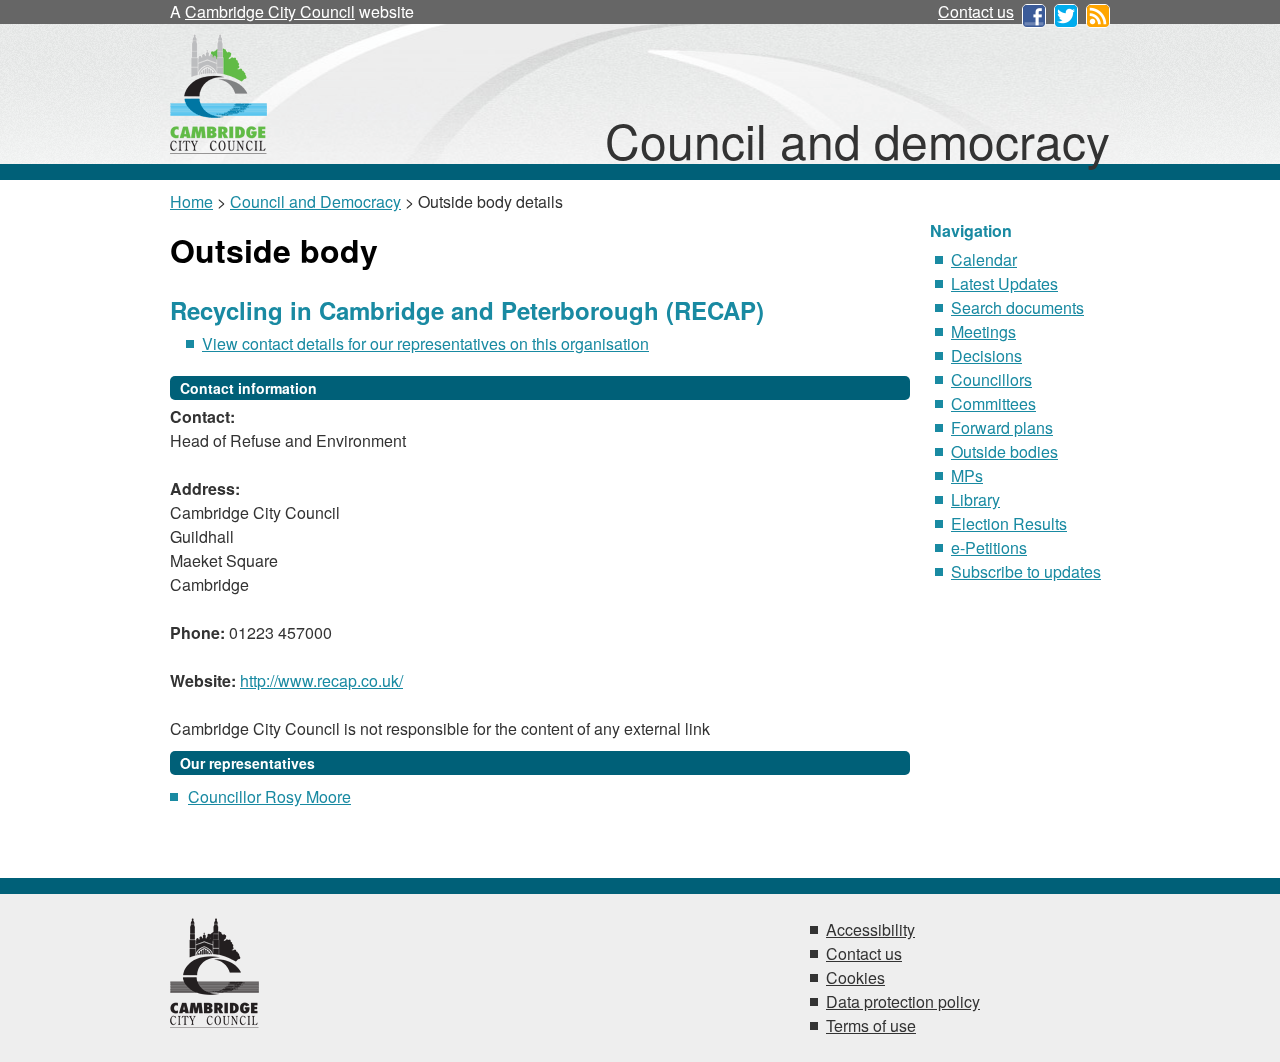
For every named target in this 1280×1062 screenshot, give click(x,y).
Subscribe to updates (1026, 571)
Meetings (983, 331)
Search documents (1017, 307)
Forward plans (1002, 427)
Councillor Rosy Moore (269, 796)
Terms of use (871, 1025)
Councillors (991, 379)
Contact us (976, 11)
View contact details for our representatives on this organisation (425, 343)
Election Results (1009, 523)
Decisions (986, 355)
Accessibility (870, 929)
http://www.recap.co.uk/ (321, 680)
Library (975, 499)
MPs (967, 475)
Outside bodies (1004, 451)
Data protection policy (903, 1001)
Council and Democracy (315, 201)
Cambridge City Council (270, 11)
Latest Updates (1004, 283)
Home (191, 201)
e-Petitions (989, 547)
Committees (993, 403)
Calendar (984, 259)
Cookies (855, 977)
